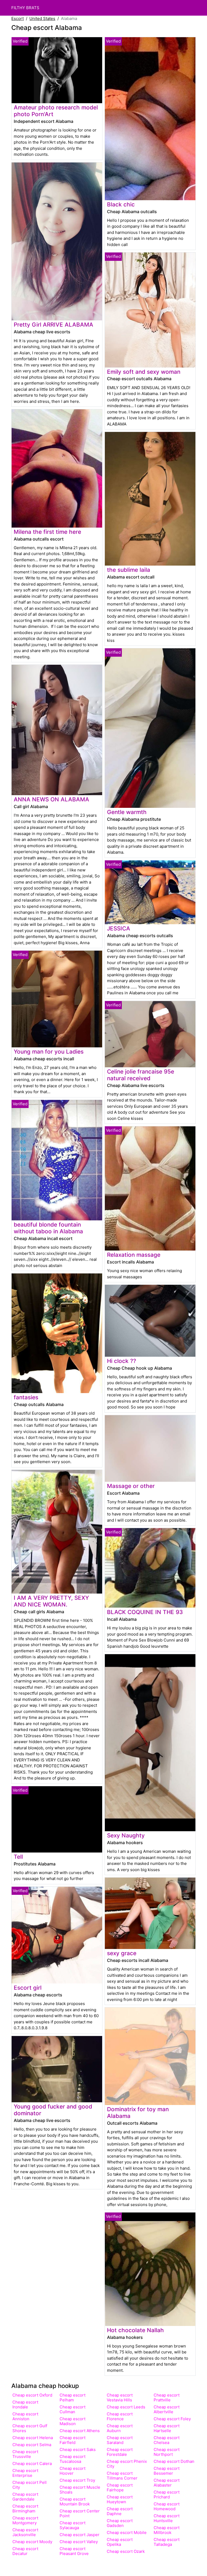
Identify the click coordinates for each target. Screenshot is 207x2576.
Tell (18, 1857)
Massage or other (131, 1486)
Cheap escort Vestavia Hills (120, 2397)
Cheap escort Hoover (73, 2471)
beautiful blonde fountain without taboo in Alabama (48, 1228)
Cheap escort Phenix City (127, 2464)
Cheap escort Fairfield (73, 2440)
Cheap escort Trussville (25, 2454)
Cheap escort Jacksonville (25, 2532)
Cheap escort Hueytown (120, 2499)
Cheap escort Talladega (167, 2542)
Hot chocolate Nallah (135, 2330)
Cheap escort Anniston (25, 2416)
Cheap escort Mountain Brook (75, 2501)
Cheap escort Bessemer (167, 2471)
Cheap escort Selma (32, 2445)
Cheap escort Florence (120, 2416)
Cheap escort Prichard (167, 2494)
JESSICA (119, 928)
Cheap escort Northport (167, 2452)
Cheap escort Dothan (174, 2461)
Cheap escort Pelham (73, 2397)
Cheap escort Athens (80, 2431)
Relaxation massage (134, 1255)
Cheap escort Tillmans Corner (122, 2476)
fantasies (26, 1397)
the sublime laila (129, 570)
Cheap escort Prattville (167, 2397)
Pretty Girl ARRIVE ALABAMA (54, 325)
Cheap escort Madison (73, 2421)
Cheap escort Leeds (126, 2407)
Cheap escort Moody (32, 2542)
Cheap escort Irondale (25, 2404)
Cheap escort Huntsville (167, 2518)
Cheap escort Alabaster (167, 2483)
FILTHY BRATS (25, 8)
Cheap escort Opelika (120, 2542)
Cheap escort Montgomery (25, 2520)
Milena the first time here (47, 532)
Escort (18, 18)
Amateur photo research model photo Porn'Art (56, 111)
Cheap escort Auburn (120, 2428)
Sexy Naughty (126, 1835)
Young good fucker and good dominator (53, 2110)
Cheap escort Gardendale (25, 2497)
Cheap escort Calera (32, 2464)
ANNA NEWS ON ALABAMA (51, 799)
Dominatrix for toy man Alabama (138, 2113)
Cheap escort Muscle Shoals (80, 2490)
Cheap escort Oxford (32, 2395)
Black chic (121, 204)
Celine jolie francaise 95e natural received (141, 1075)
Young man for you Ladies (49, 1052)
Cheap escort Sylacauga (73, 2525)
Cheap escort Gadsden (120, 2523)
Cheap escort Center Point (80, 2513)
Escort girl (28, 1988)
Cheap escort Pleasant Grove (74, 2551)
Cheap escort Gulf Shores (30, 2428)
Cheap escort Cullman (73, 2409)
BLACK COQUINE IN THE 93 (145, 1612)
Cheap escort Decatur (25, 2551)
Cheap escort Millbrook (167, 2530)
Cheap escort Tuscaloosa (73, 2459)
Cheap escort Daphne (120, 2511)
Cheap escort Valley (79, 2542)
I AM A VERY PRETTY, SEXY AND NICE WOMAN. (51, 1601)
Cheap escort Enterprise (25, 2473)
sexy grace (122, 1953)
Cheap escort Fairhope (120, 2487)
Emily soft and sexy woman (144, 372)
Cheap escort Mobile (127, 2532)
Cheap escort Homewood (167, 2506)
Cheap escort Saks (78, 2449)
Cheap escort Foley (172, 2419)
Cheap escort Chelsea (167, 2440)
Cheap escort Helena (33, 2438)
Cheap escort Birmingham (25, 2509)
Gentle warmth (127, 812)
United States (42, 18)
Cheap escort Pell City (30, 2485)
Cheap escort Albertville (167, 2409)
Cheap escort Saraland (120, 2440)
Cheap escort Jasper (80, 2535)
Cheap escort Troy (77, 2480)
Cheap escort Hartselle (167, 2428)
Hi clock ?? (122, 1361)
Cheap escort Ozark (126, 2551)
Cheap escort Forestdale (120, 2452)
